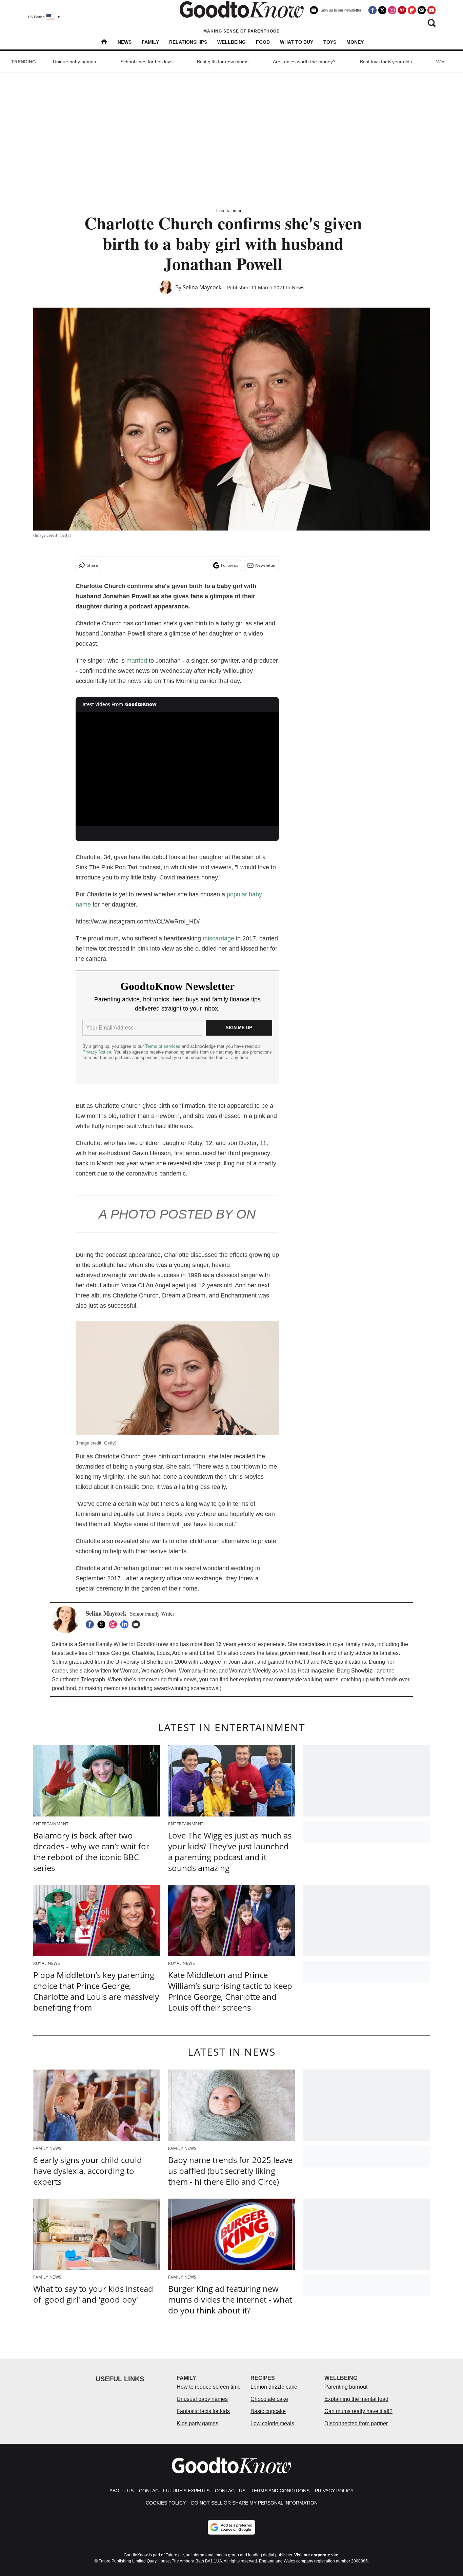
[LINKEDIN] (126, 1624)
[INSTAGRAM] (115, 1624)
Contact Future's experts (174, 2491)
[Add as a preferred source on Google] (231, 2527)
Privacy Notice (97, 1052)
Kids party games (197, 2423)
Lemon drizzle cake (274, 2387)
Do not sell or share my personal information (254, 2503)
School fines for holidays (146, 62)
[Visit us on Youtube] (431, 10)
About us (122, 2491)
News (125, 42)
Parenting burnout (346, 2387)
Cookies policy (166, 2503)
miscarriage (218, 938)
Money (355, 42)
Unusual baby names (202, 2399)
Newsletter (266, 565)
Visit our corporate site (316, 2555)
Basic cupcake (268, 2411)
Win (440, 62)
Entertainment (230, 211)
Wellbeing (231, 42)
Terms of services (163, 1046)
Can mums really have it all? (358, 2411)
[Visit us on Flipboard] (412, 10)
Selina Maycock (202, 287)
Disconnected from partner (356, 2423)
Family (150, 42)
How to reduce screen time (209, 2387)
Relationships (188, 42)
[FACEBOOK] (92, 1624)
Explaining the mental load (356, 2399)
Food (263, 42)
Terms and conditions (280, 2491)
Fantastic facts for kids (203, 2411)
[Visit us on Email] (422, 10)
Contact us (230, 2491)
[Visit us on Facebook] (373, 10)
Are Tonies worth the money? (304, 62)
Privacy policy (334, 2491)
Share (92, 565)
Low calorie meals (272, 2423)
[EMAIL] (138, 1624)
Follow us (230, 565)
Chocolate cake (269, 2399)
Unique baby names (74, 62)
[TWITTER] (103, 1624)
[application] (177, 769)
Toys (330, 42)
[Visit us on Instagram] (392, 10)
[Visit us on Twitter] (382, 10)
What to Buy (297, 42)
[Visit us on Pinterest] (402, 10)
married (137, 661)
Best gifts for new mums (223, 62)
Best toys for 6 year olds (386, 62)
